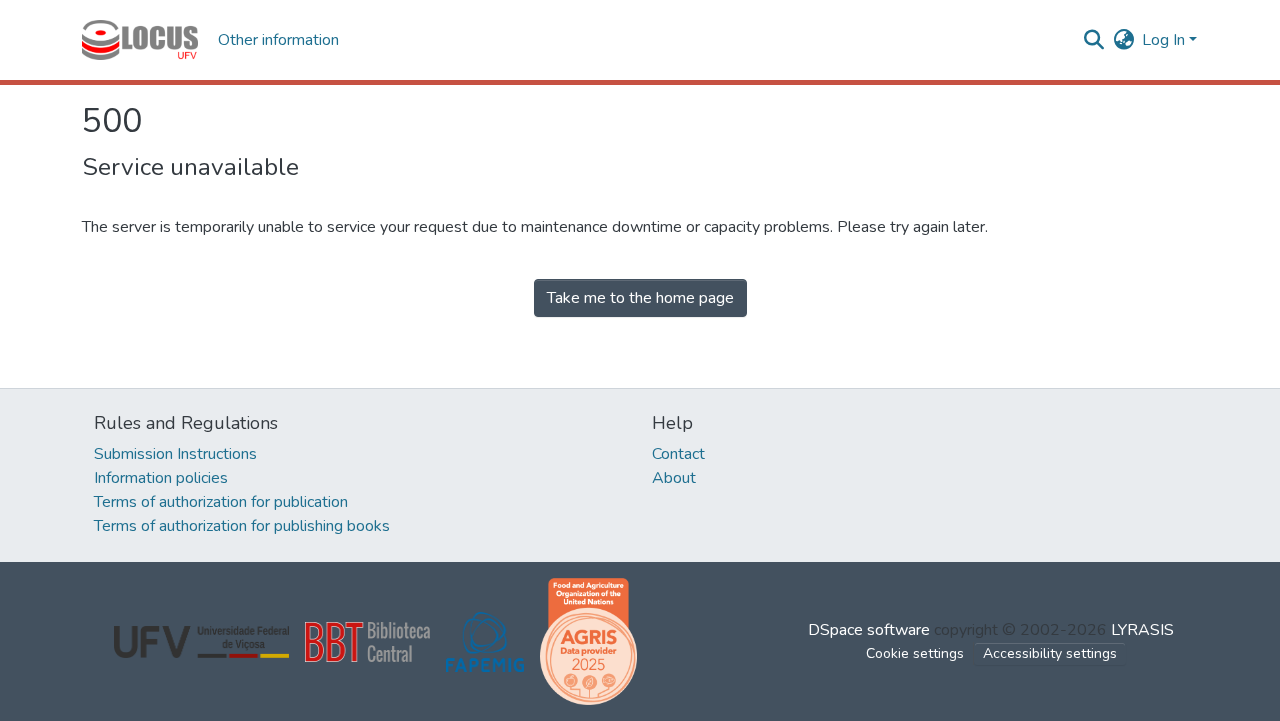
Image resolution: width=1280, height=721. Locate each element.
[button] (140, 40)
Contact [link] (678, 454)
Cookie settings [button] (915, 653)
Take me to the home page (640, 298)
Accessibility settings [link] (1050, 653)
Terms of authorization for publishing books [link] (242, 526)
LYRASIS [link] (1142, 630)
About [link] (674, 478)
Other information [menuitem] (278, 40)
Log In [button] (1165, 40)
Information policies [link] (161, 478)
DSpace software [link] (869, 630)
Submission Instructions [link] (175, 454)
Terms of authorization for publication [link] (221, 502)
